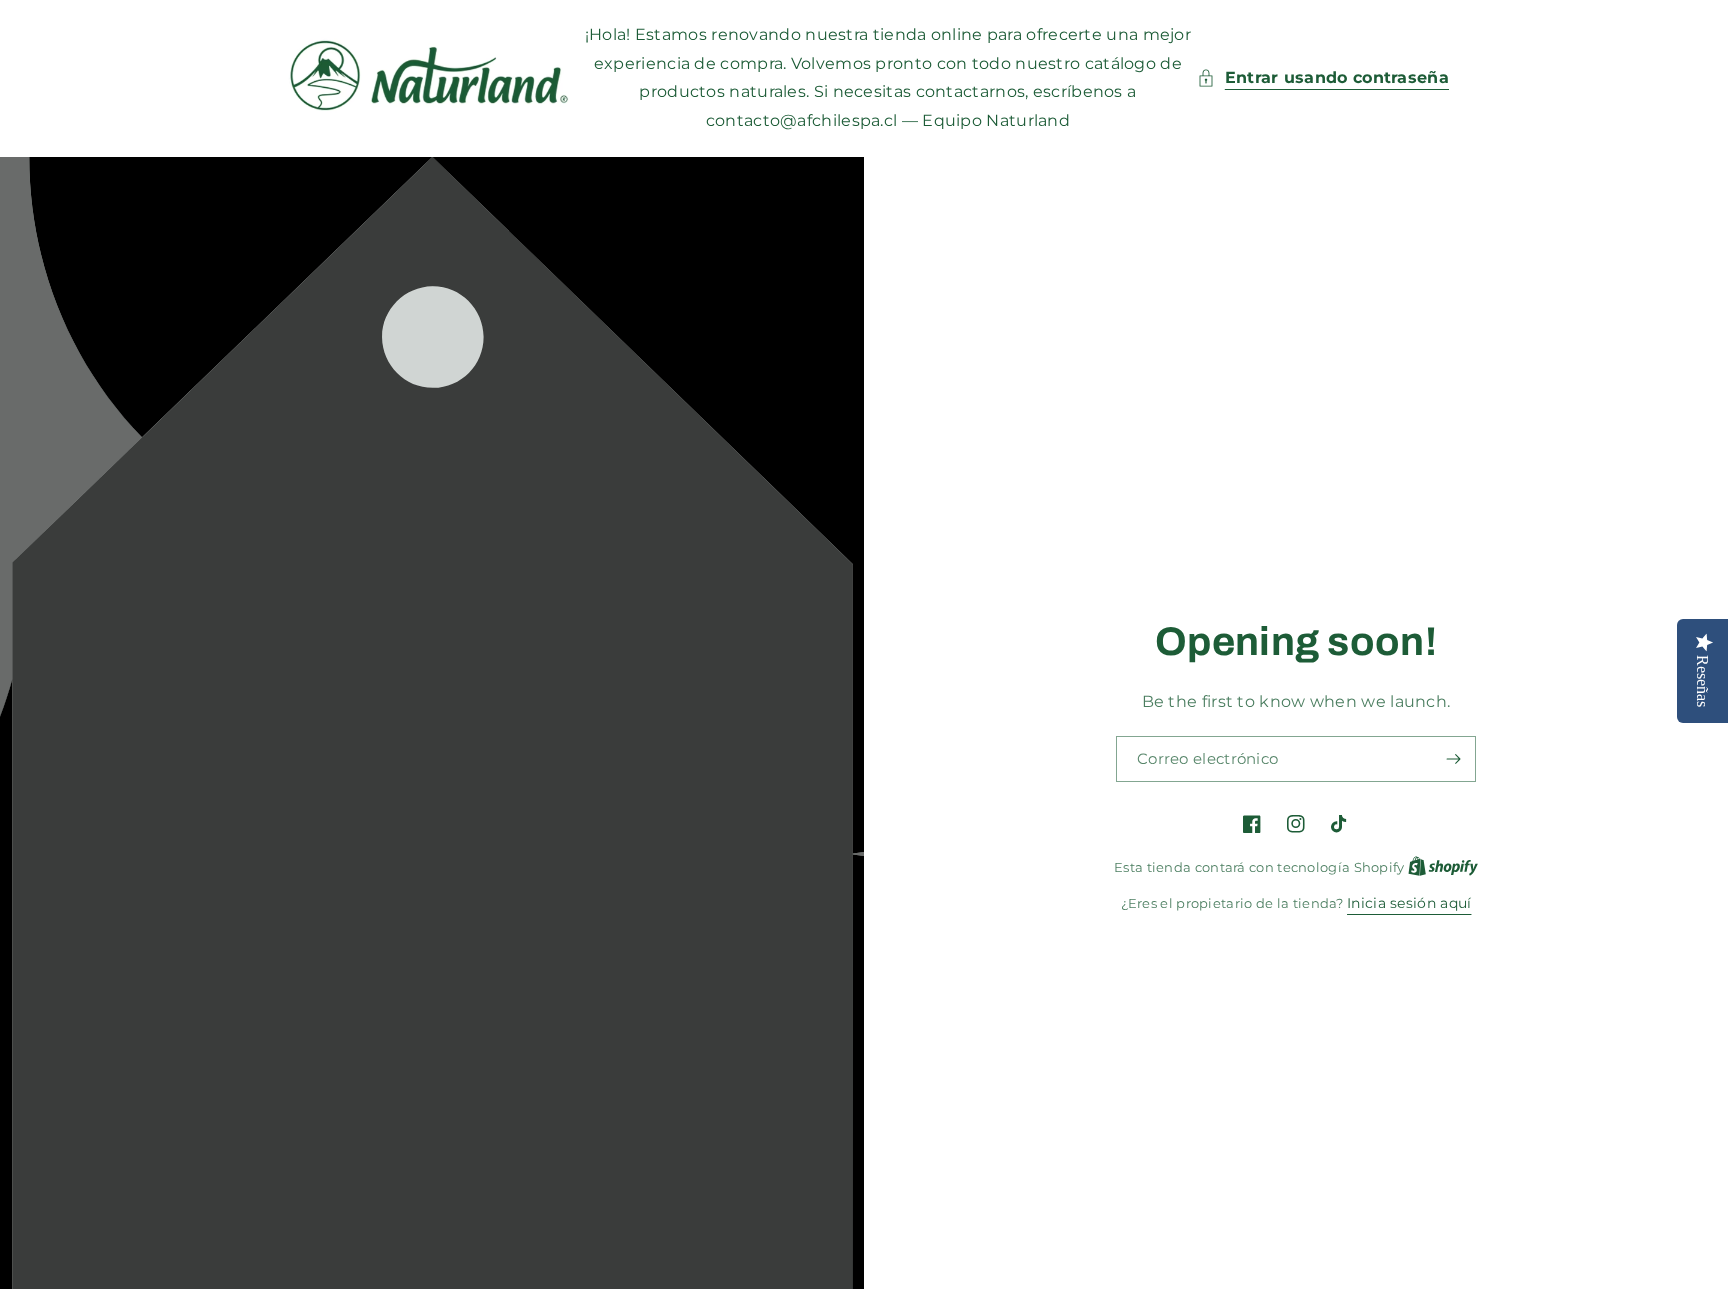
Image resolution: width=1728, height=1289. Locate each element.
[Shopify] (1443, 867)
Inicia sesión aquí (1409, 903)
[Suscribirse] (1453, 759)
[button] (1323, 78)
